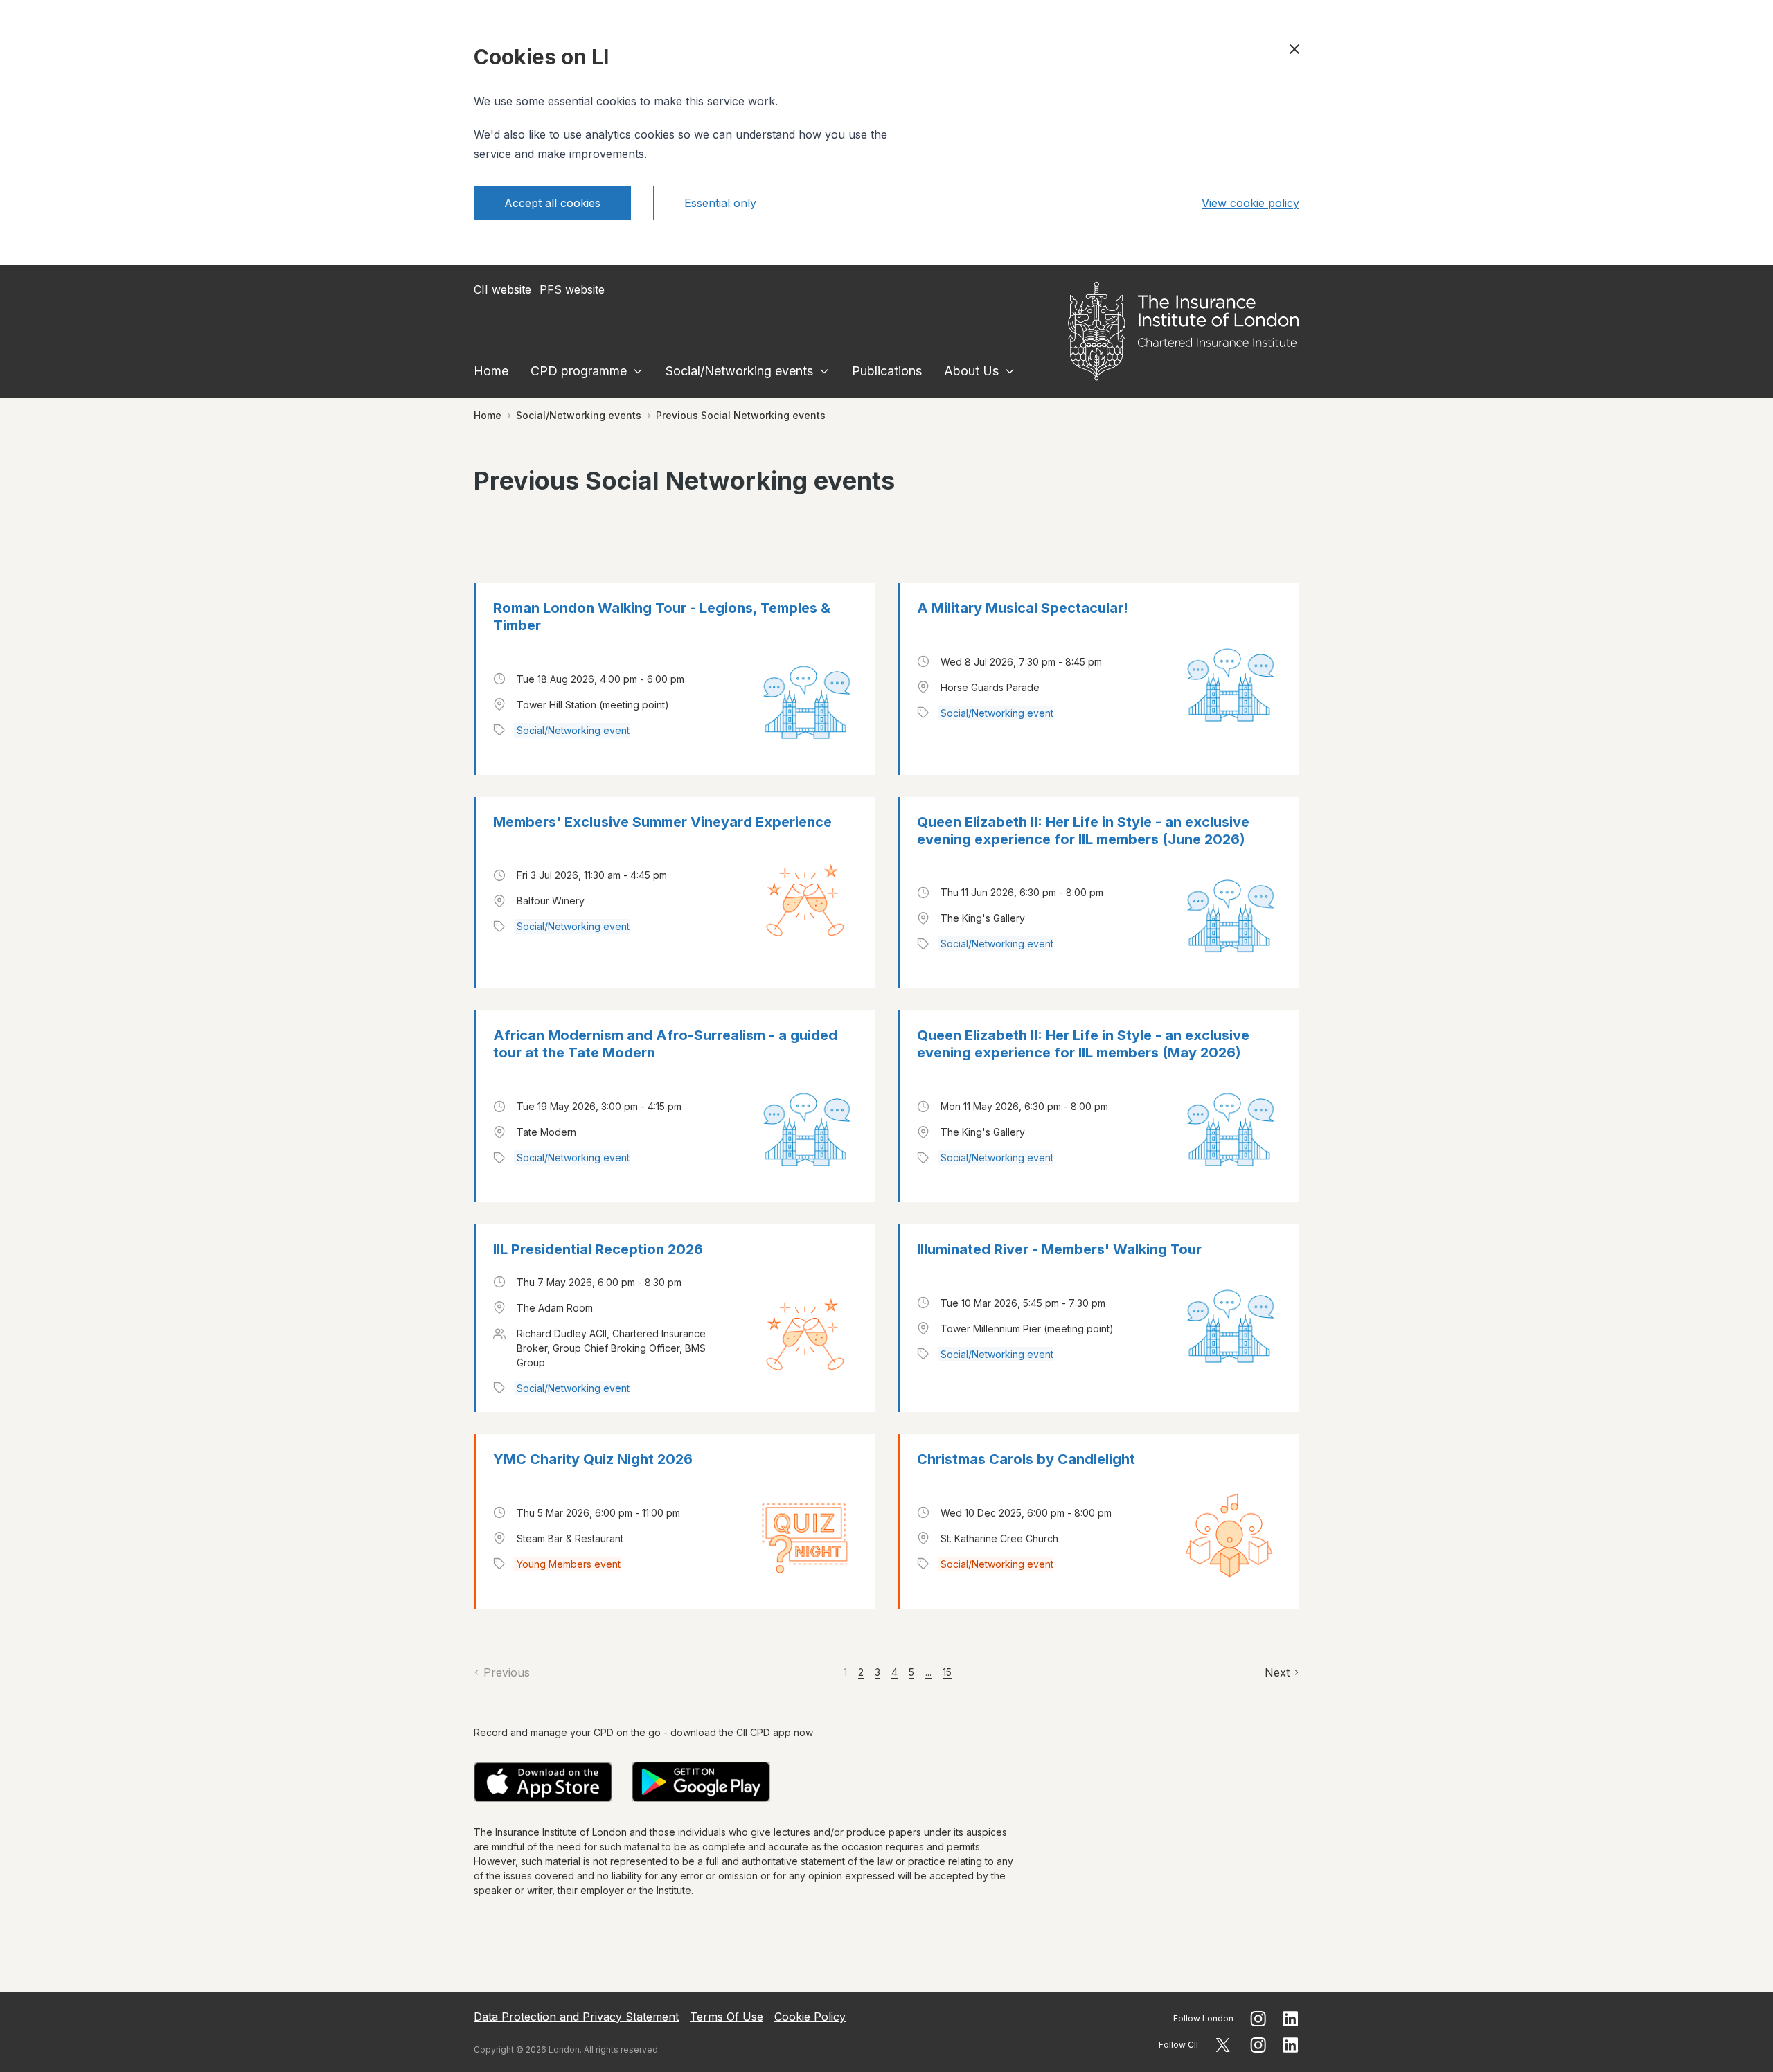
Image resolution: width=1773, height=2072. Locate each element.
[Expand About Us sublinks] (1010, 371)
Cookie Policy (810, 2017)
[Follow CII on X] (1223, 2045)
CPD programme (579, 371)
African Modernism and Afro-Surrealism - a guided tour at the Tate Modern (665, 1044)
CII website (502, 289)
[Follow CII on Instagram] (1258, 2045)
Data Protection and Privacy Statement (576, 2017)
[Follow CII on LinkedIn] (1291, 2045)
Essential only (720, 203)
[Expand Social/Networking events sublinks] (824, 371)
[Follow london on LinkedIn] (1291, 2019)
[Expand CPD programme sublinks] (638, 371)
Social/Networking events (739, 371)
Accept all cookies (552, 203)
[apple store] (543, 1782)
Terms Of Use (727, 2017)
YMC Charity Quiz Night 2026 (593, 1459)
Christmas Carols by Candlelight (1026, 1459)
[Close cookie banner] (1294, 49)
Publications (887, 371)
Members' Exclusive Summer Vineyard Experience (662, 822)
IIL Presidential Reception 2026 (598, 1249)
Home (491, 371)
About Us (971, 371)
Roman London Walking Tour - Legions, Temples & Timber (662, 617)
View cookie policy (1250, 203)
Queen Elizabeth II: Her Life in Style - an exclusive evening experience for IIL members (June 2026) (1083, 831)
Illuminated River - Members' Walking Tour (1059, 1249)
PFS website (572, 289)
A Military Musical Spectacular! (1023, 608)
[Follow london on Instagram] (1258, 2019)
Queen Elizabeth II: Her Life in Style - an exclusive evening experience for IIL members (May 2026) (1083, 1044)
